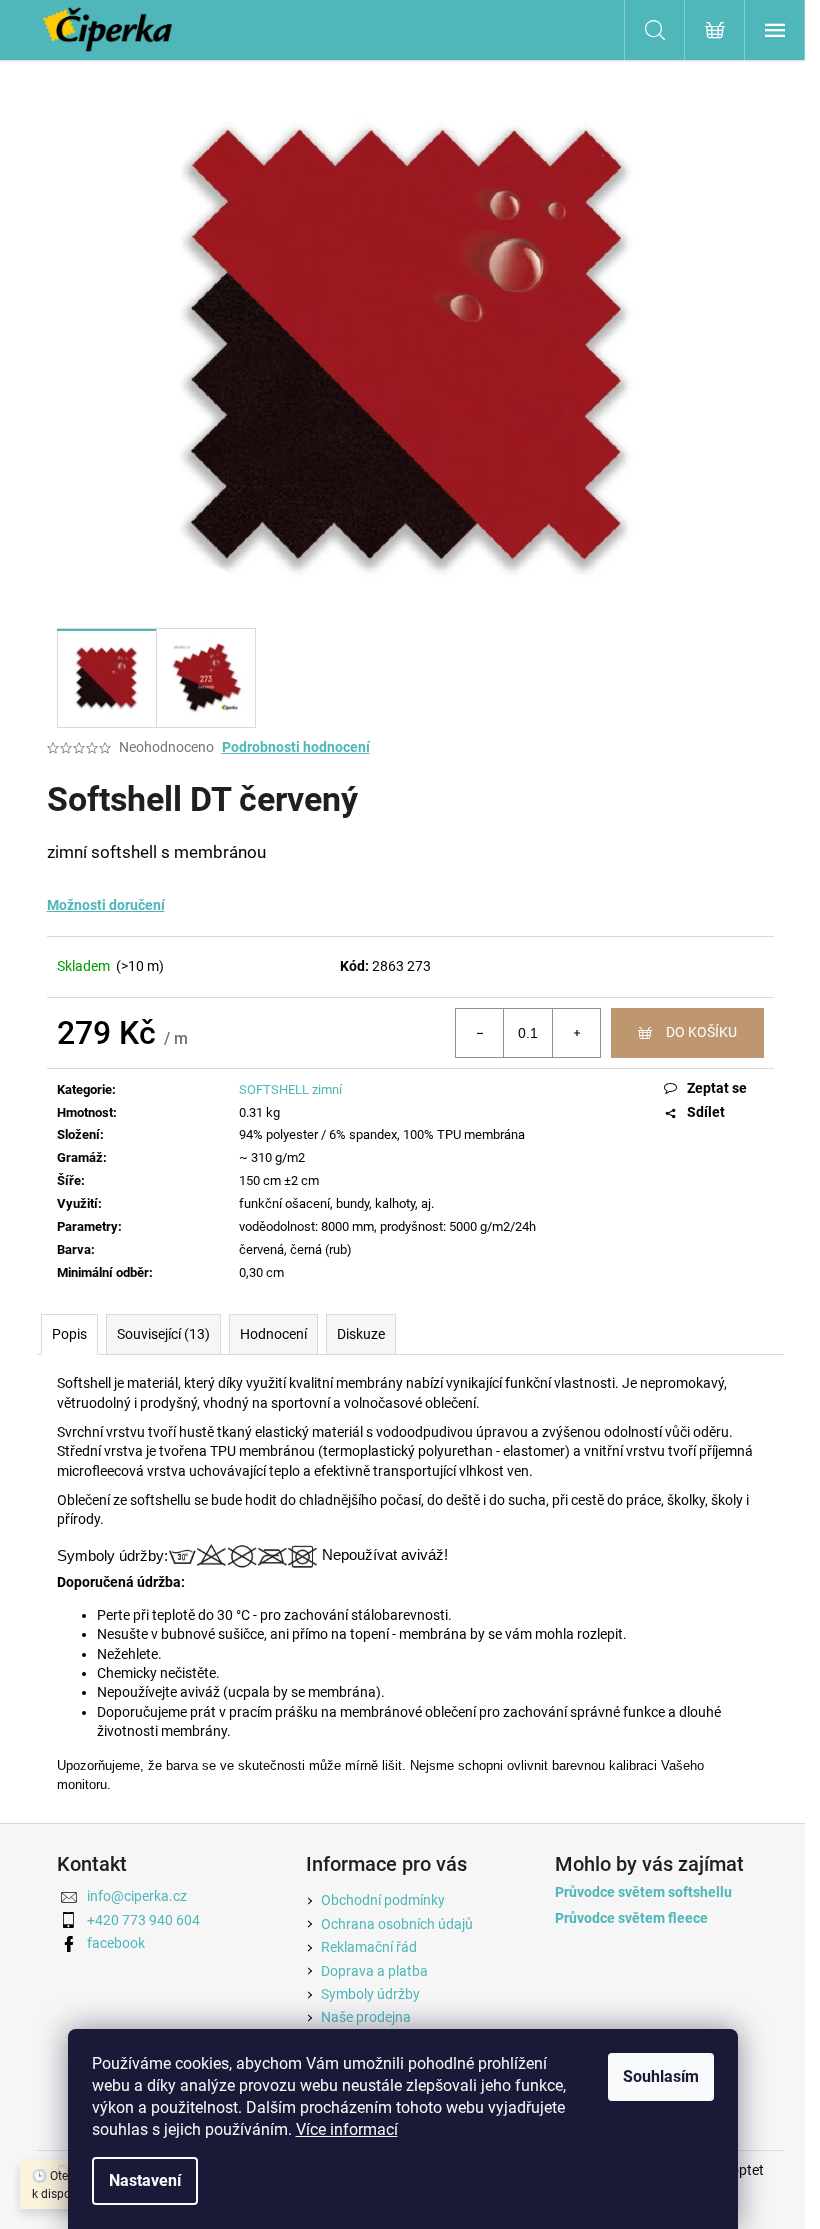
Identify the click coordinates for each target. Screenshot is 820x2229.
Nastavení (145, 2180)
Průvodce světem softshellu (643, 1892)
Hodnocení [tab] (273, 1334)
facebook (116, 1943)
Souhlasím (661, 2076)
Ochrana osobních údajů (397, 1924)
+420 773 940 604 (143, 1920)
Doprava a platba (374, 1971)
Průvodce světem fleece (631, 1918)
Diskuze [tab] (361, 1334)
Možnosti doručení (106, 905)
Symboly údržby (370, 1994)
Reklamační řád (369, 1947)
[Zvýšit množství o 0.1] (576, 1033)
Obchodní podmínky (383, 1900)
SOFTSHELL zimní (290, 1089)
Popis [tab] (69, 1334)
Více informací (347, 2129)
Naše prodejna (366, 2017)
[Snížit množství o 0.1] (480, 1033)
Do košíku (701, 1032)
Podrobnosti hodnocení (296, 747)
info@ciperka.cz (137, 1896)
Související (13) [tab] (163, 1334)
